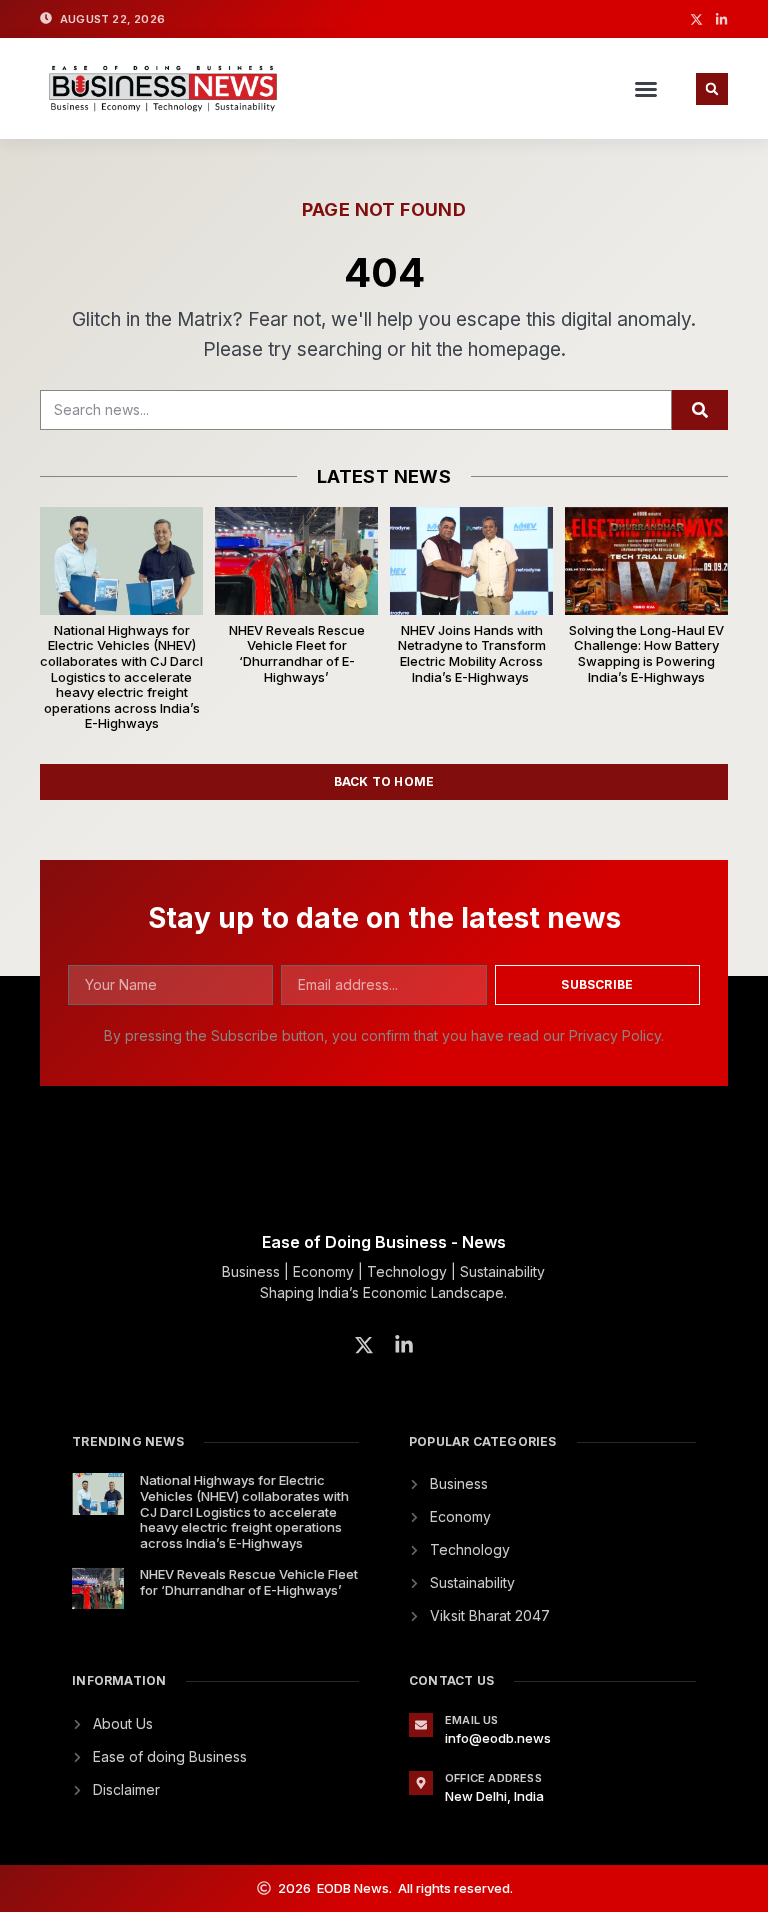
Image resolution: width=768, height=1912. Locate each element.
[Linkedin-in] (721, 19)
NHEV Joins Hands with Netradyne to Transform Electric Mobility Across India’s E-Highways (472, 653)
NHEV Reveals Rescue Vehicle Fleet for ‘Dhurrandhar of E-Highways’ (297, 653)
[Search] (700, 410)
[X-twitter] (696, 19)
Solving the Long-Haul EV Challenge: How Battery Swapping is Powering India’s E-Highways (646, 653)
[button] (646, 89)
